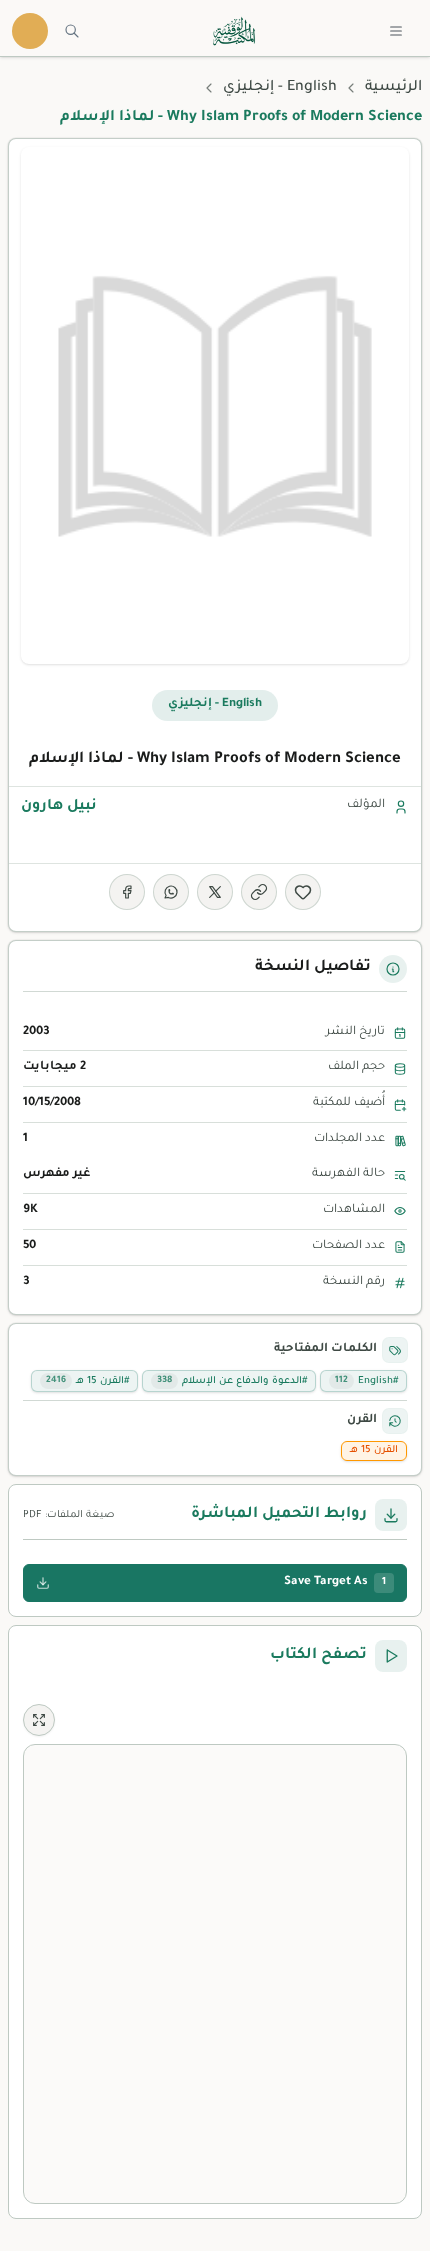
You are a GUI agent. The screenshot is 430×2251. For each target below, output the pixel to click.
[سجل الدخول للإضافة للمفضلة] (303, 892)
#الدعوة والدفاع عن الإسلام (232, 1381)
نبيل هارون (59, 807)
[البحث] (72, 31)
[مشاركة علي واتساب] (171, 892)
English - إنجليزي (280, 88)
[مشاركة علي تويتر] (215, 892)
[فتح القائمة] (396, 31)
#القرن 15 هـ (87, 1381)
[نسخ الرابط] (259, 892)
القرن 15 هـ (374, 1450)
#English (366, 1381)
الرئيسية (393, 88)
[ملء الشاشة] (39, 1720)
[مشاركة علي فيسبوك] (127, 892)
